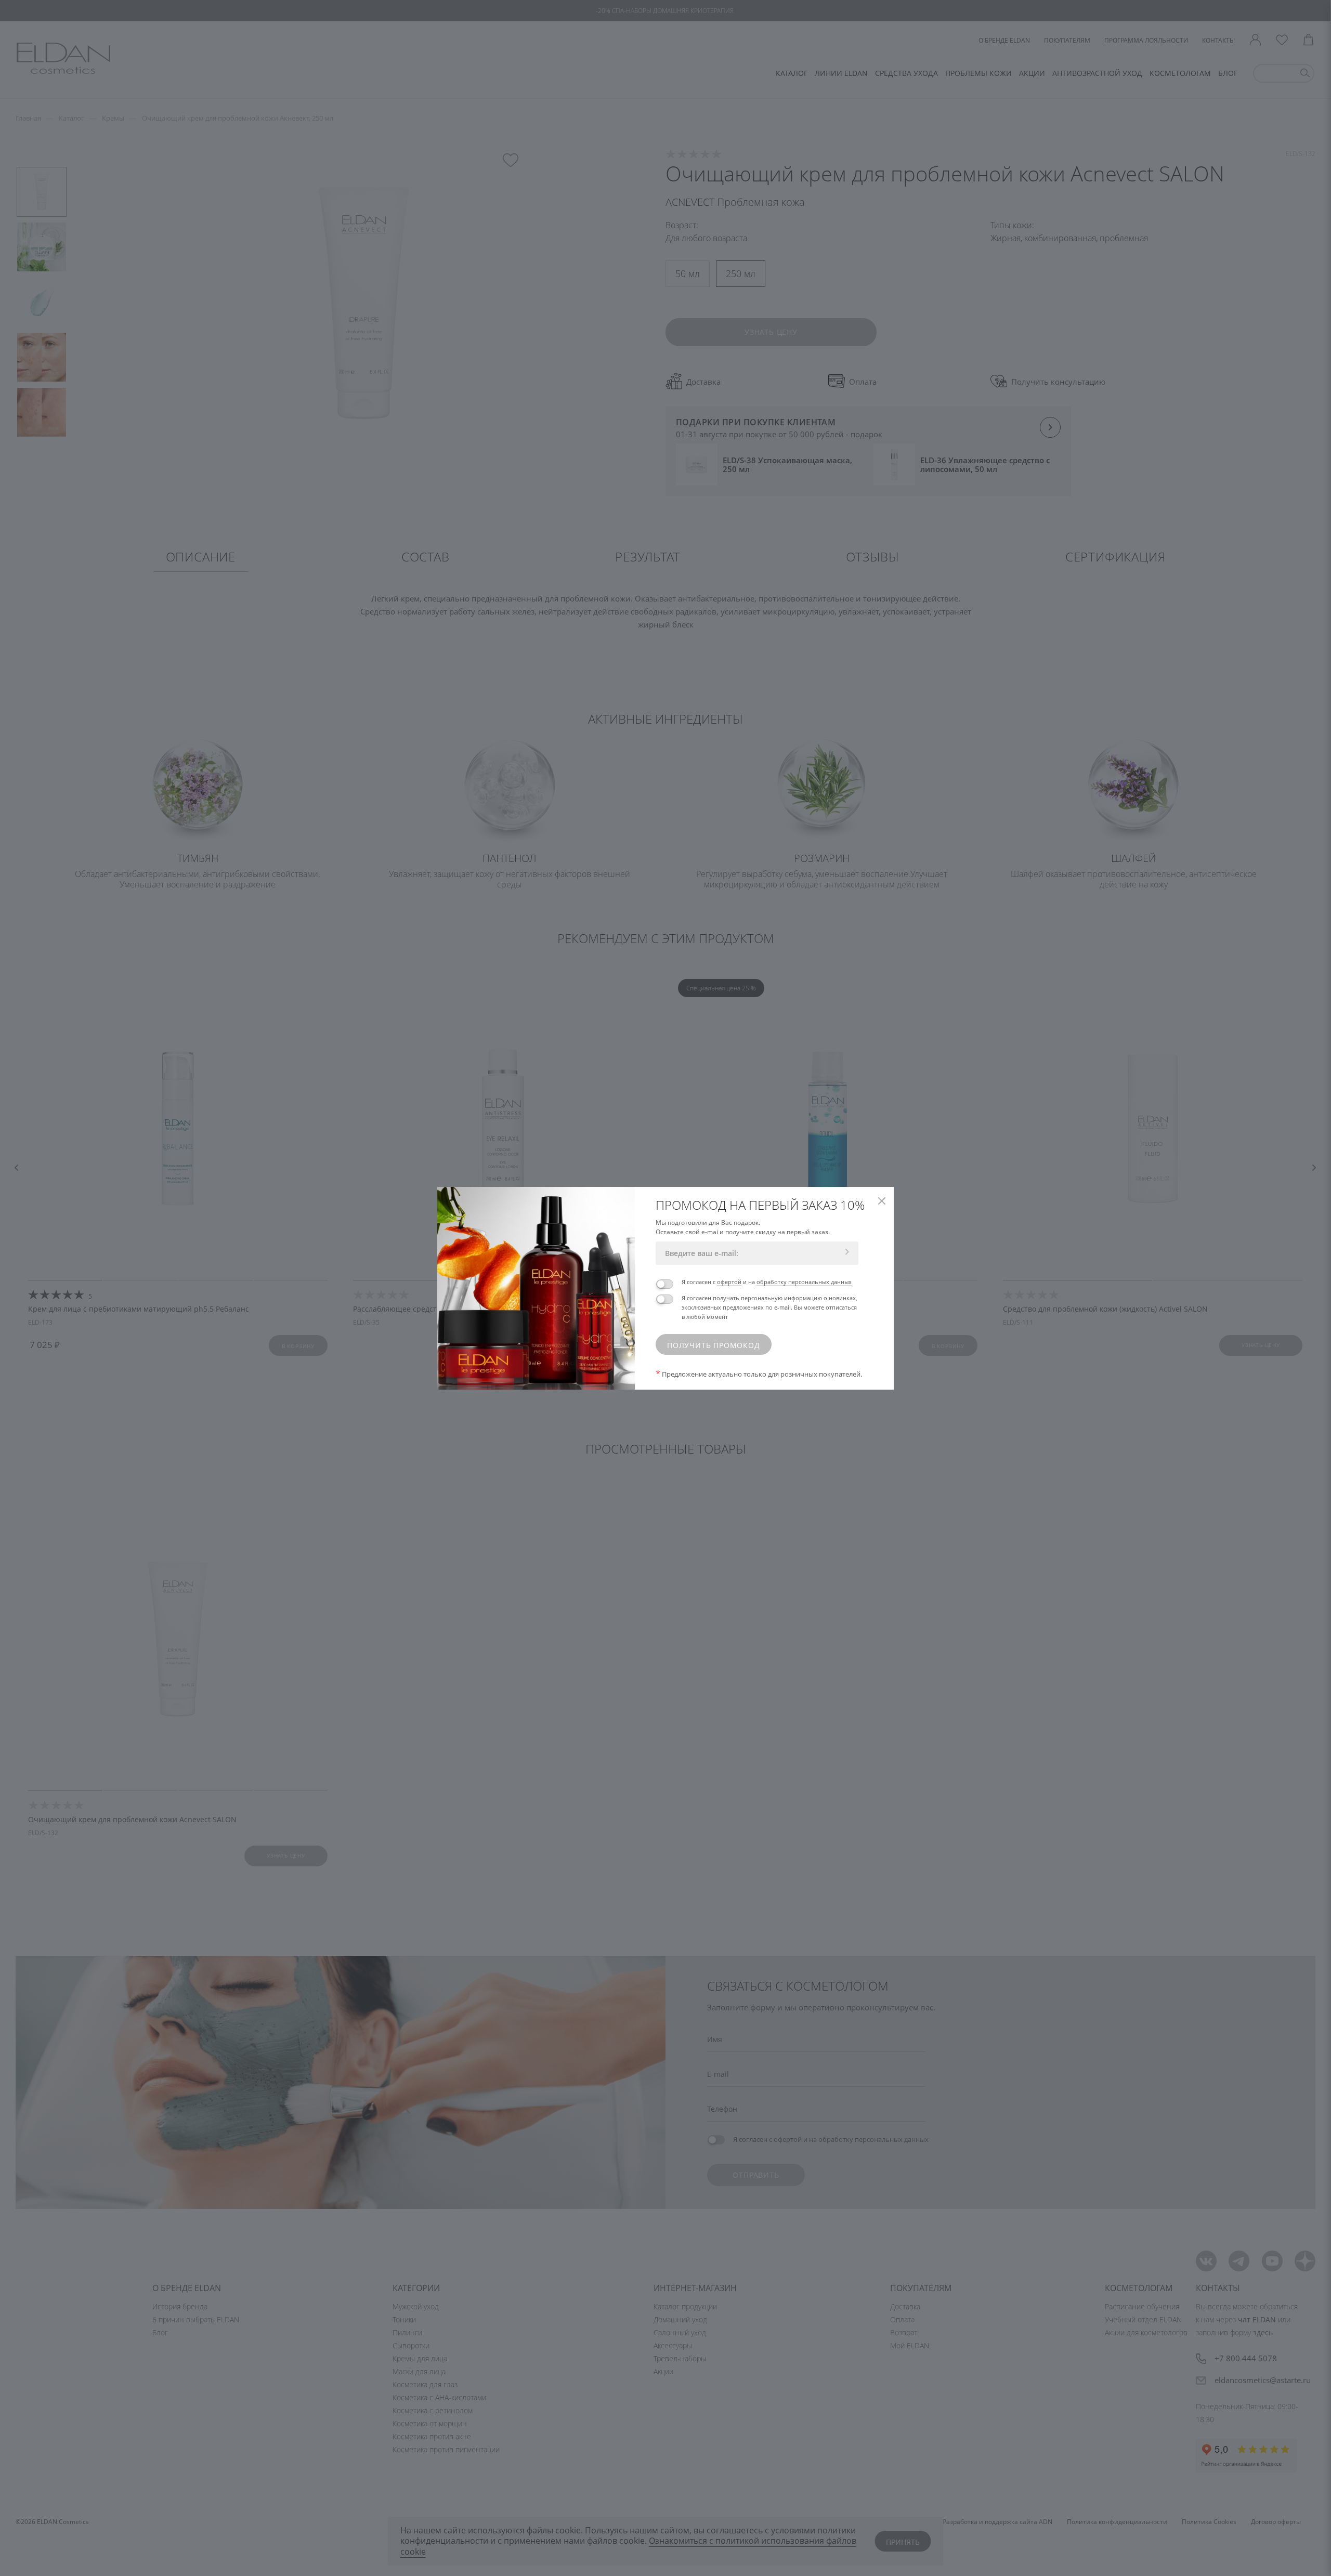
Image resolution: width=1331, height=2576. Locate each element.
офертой (729, 1282)
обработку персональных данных (804, 1282)
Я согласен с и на (767, 1282)
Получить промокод (714, 1345)
